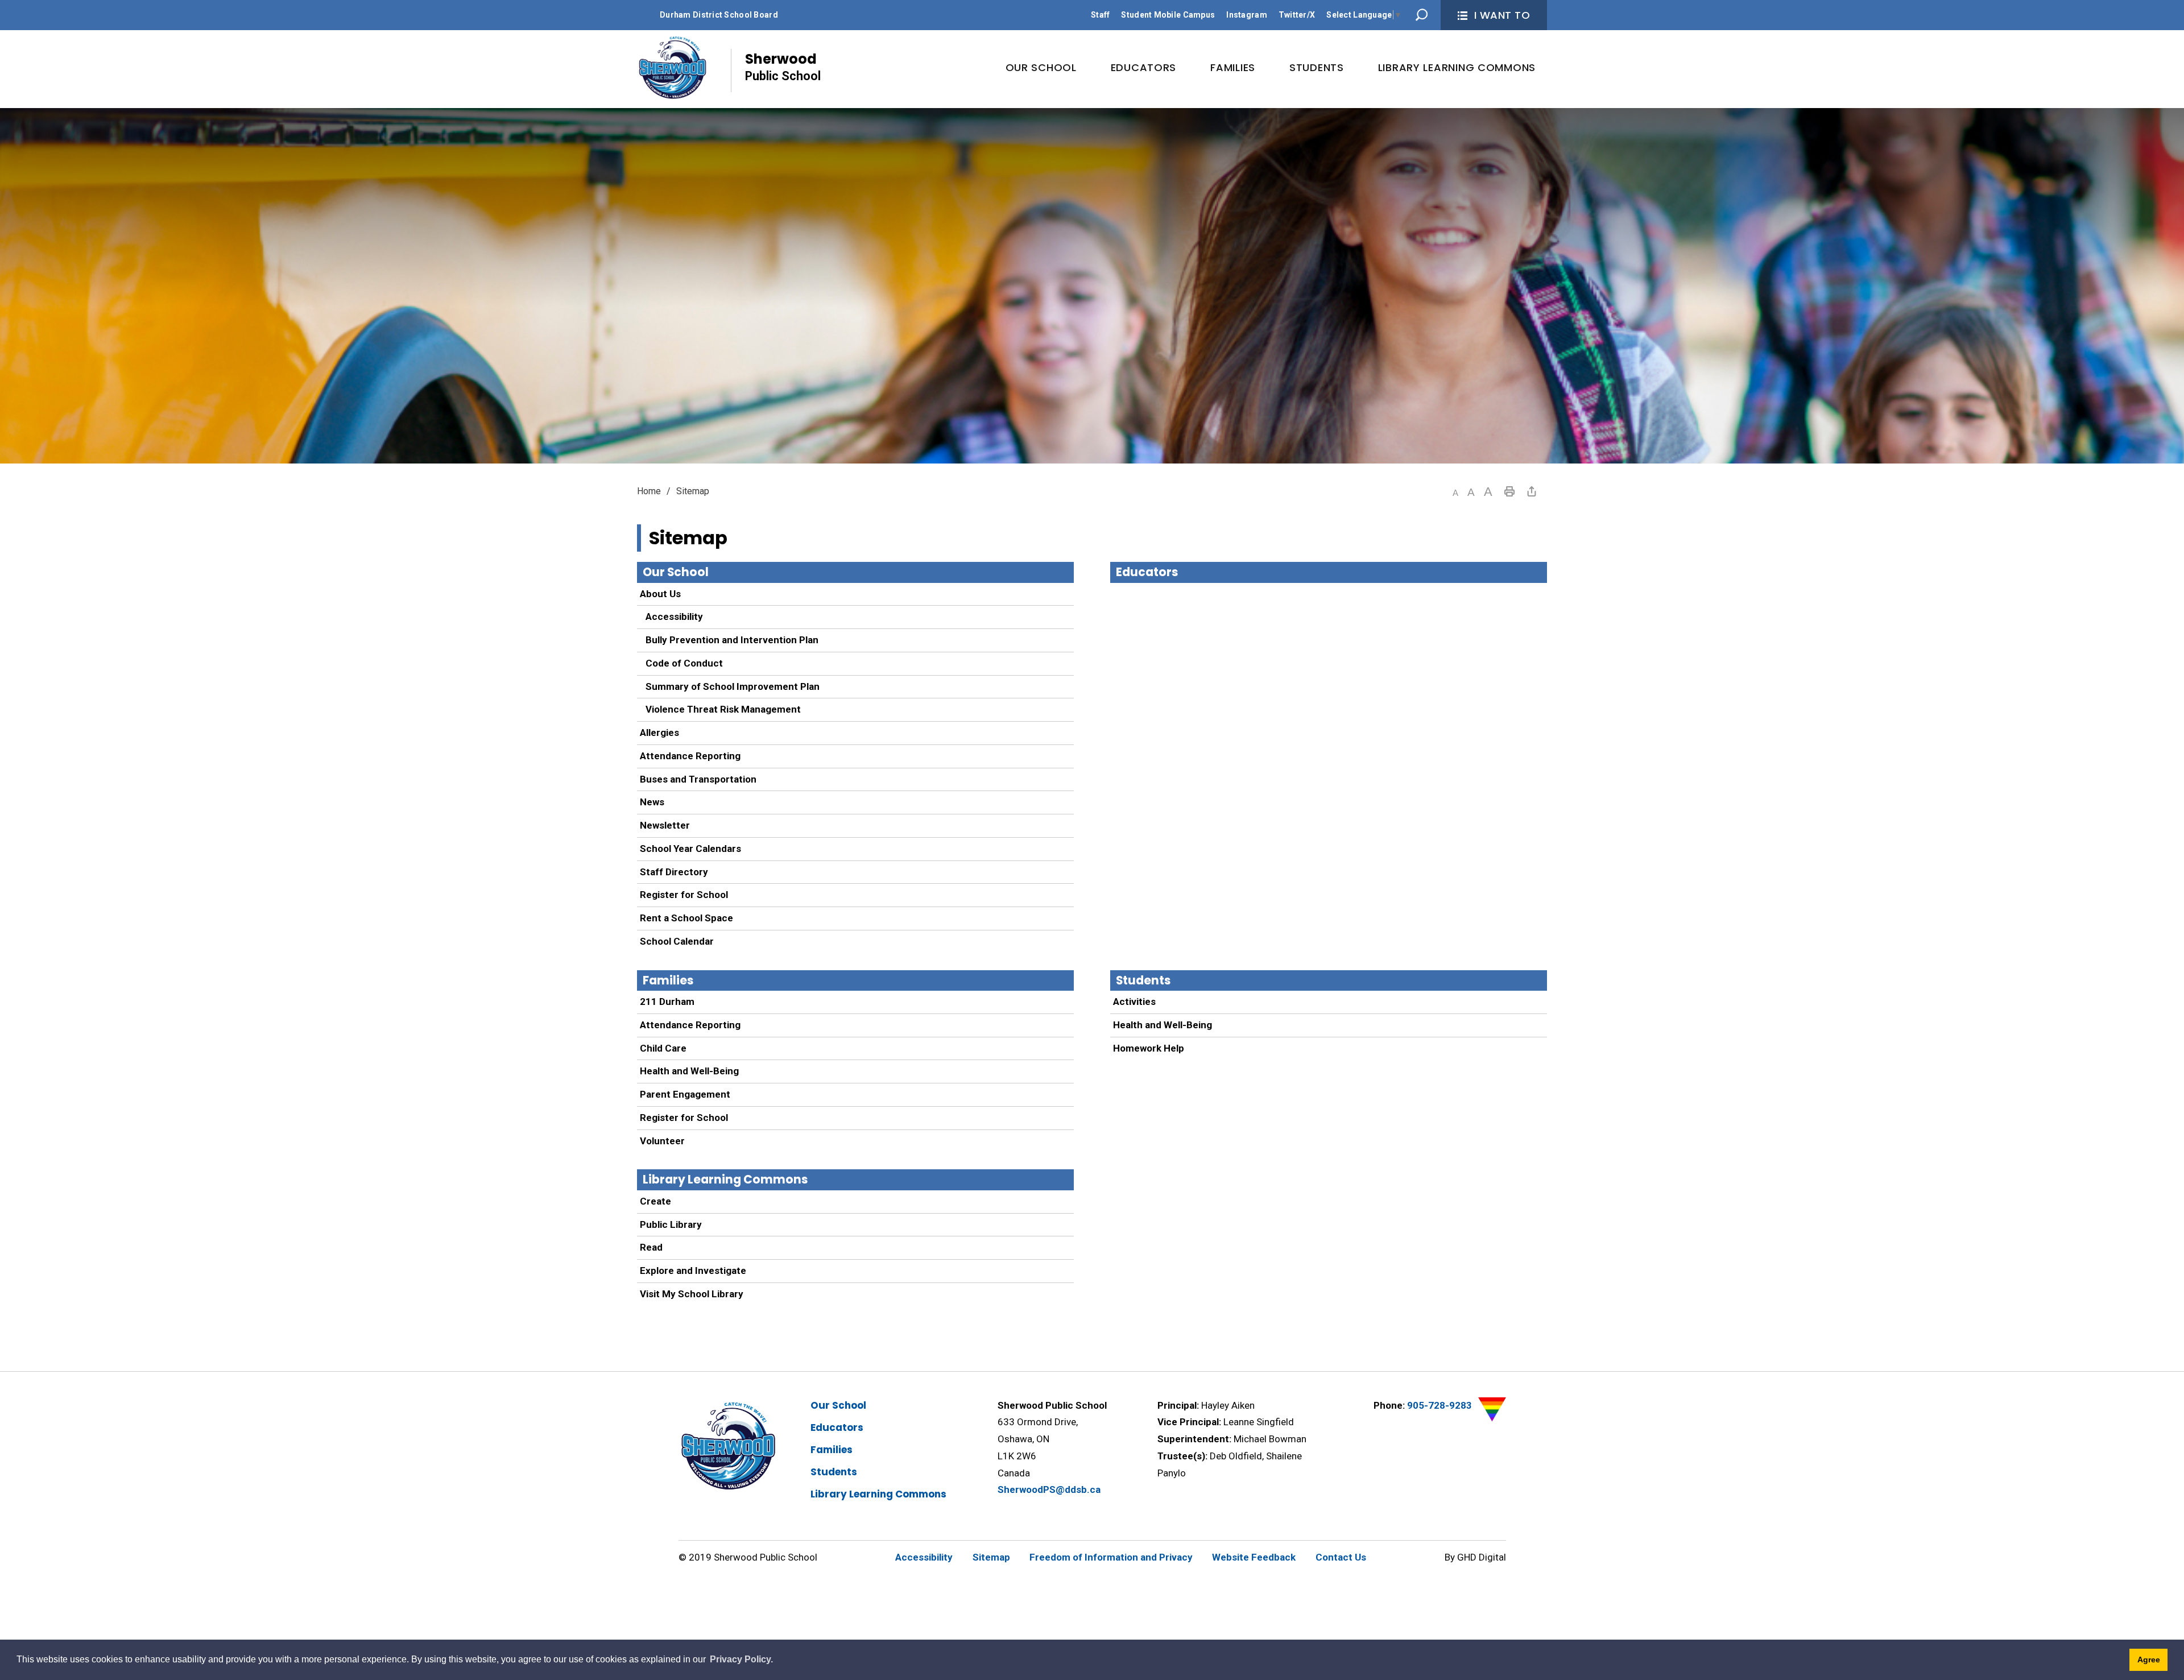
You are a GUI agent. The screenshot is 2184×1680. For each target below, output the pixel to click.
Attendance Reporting (690, 756)
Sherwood (783, 66)
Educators (1147, 572)
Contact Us (1341, 1557)
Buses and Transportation (698, 779)
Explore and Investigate (693, 1271)
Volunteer (662, 1141)
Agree (2149, 1660)
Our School (676, 572)
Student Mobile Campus (1168, 15)
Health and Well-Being (689, 1071)
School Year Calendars (690, 849)
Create (655, 1201)
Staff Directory (674, 872)
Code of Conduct (684, 663)
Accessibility (674, 616)
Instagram (1247, 15)
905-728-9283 (1440, 1405)
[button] (1455, 493)
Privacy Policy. (741, 1659)
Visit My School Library (692, 1294)
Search (1422, 15)
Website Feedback (1254, 1557)
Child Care (663, 1048)
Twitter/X (1297, 15)
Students (1143, 980)
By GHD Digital (1475, 1557)
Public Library (671, 1224)
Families (668, 980)
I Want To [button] (1502, 15)
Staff (1100, 15)
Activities (1134, 1002)
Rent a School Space (686, 918)
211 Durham (667, 1002)
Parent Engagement (685, 1094)
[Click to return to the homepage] (673, 68)
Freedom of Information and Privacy (1111, 1557)
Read (651, 1247)
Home (649, 491)
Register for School (684, 895)
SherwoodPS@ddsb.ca (1049, 1489)
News (652, 802)
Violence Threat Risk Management (723, 709)
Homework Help (1149, 1048)
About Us (660, 594)
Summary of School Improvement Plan (733, 686)
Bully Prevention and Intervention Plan (732, 640)
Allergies (659, 733)
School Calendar (677, 941)
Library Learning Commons (725, 1180)
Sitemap (991, 1557)
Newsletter (665, 825)
